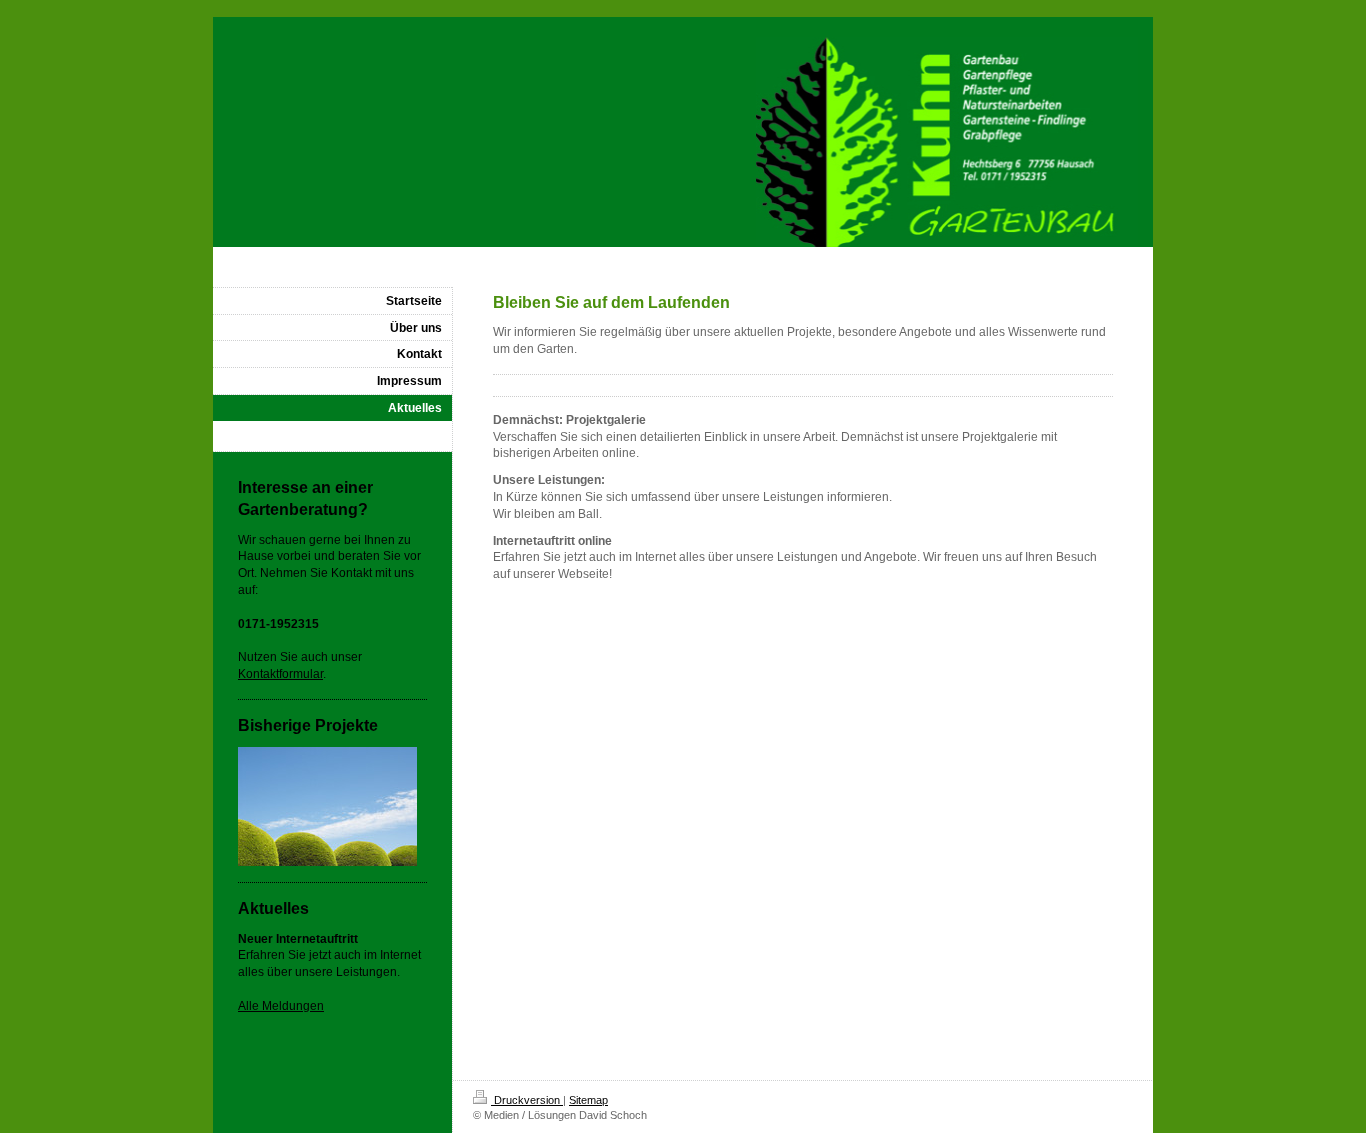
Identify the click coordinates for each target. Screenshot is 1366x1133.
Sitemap (588, 1100)
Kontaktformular (280, 674)
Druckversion (527, 1100)
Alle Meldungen (281, 1006)
